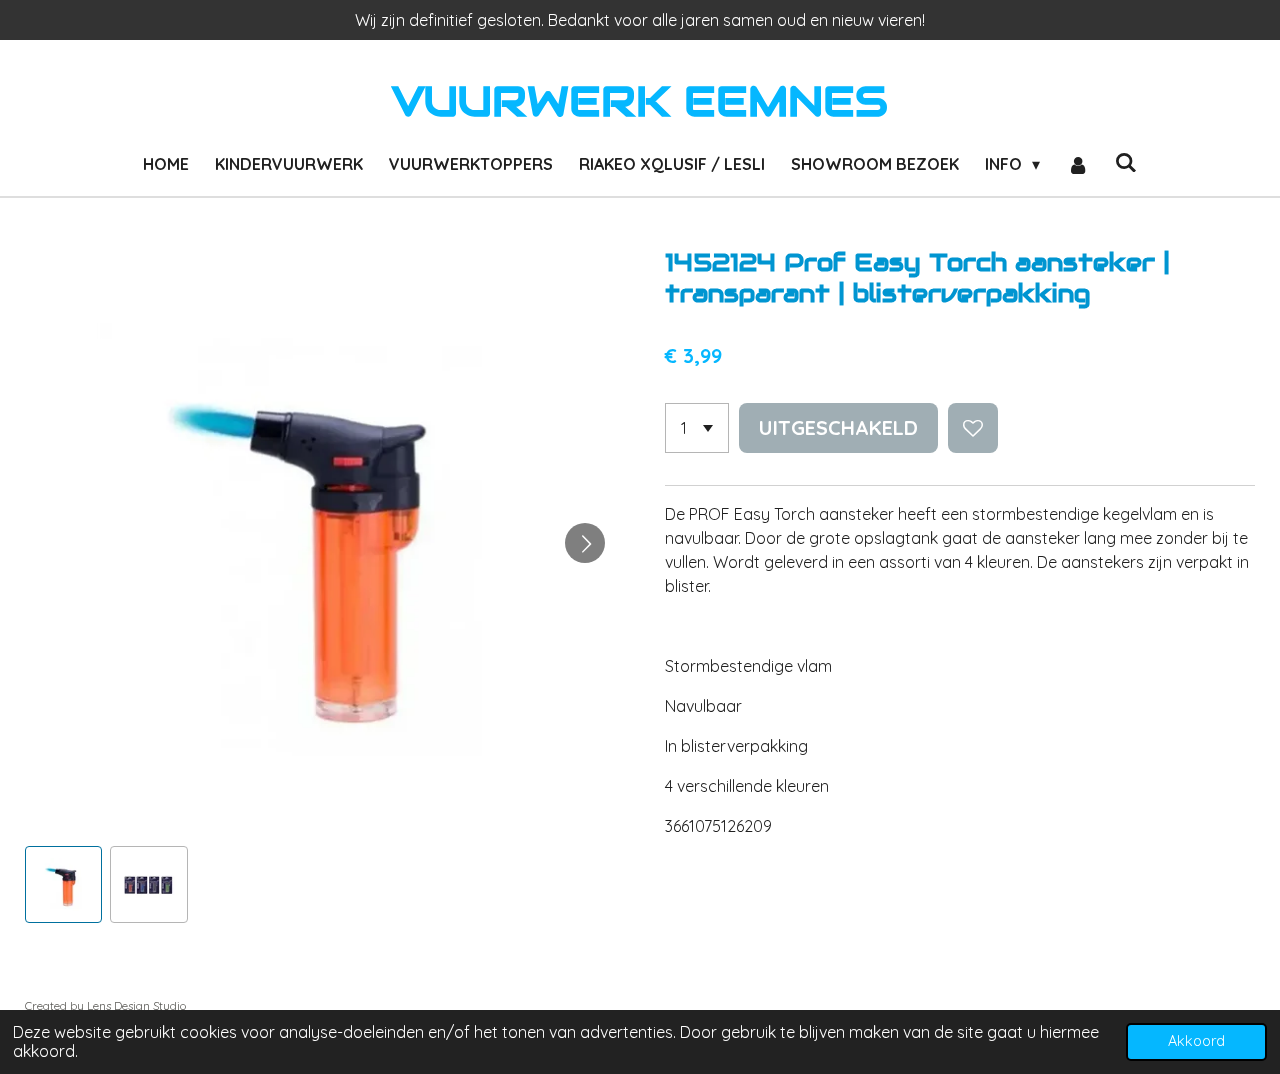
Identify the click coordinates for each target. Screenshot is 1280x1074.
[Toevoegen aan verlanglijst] (973, 428)
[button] (63, 884)
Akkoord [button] (1196, 1041)
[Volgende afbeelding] (585, 543)
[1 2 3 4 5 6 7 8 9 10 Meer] (697, 428)
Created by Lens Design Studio (105, 1005)
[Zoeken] (1126, 162)
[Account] (1077, 164)
